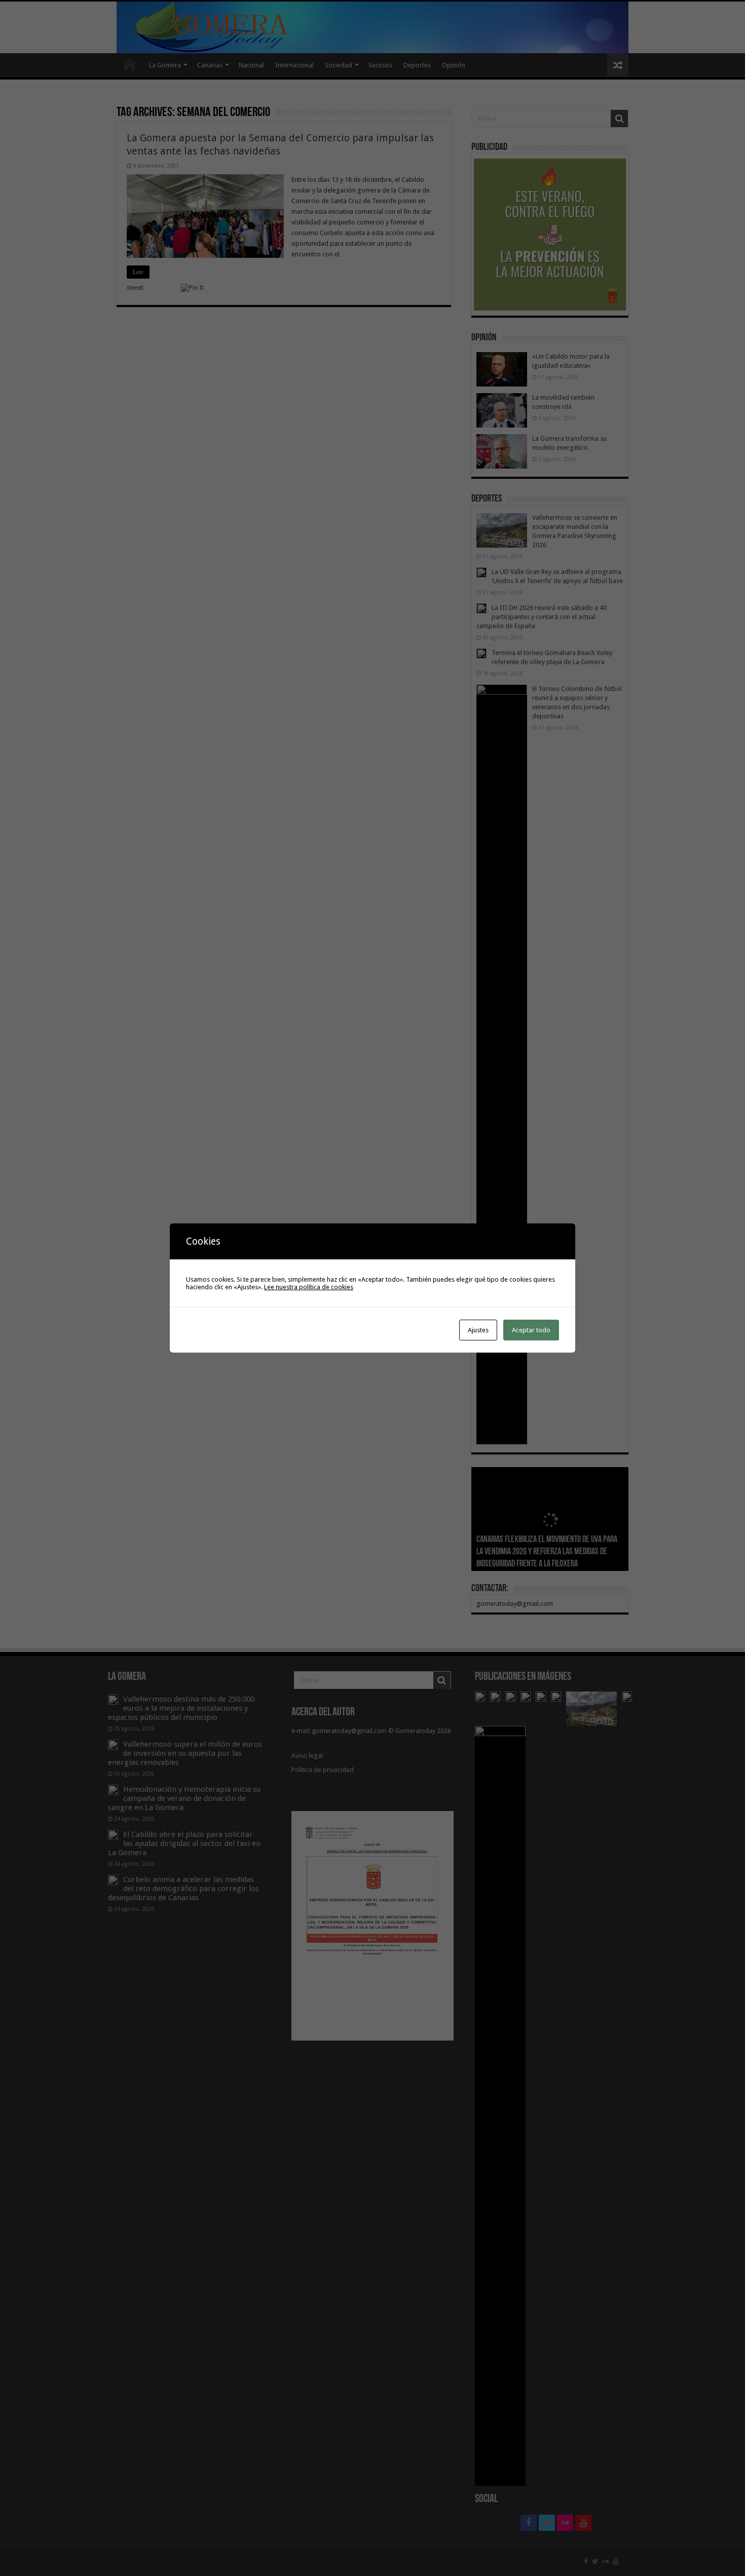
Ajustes (478, 1330)
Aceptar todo (531, 1330)
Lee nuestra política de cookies (309, 1287)
